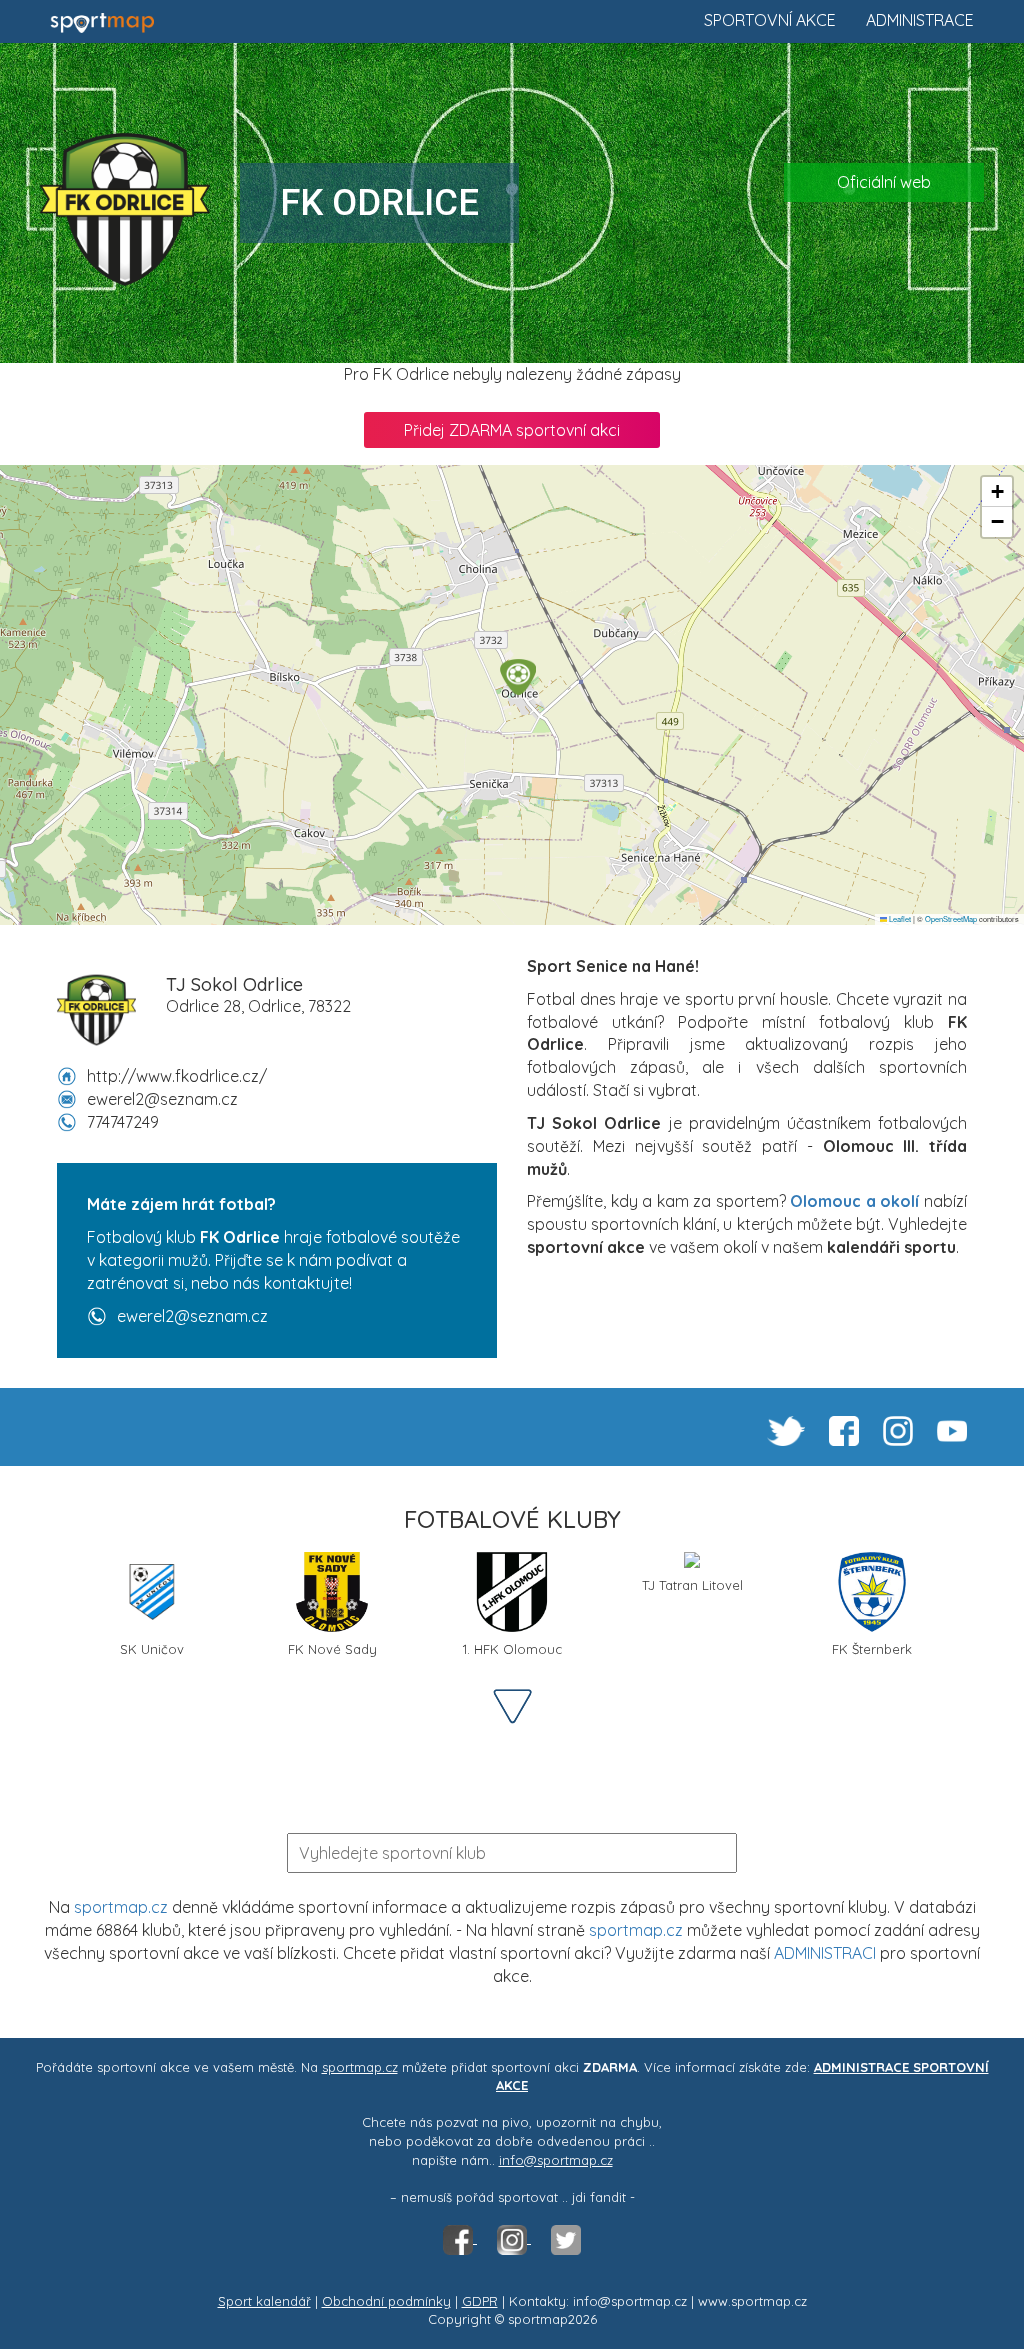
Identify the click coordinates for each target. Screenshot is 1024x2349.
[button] (518, 677)
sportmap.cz (121, 1907)
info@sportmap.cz (556, 2160)
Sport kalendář (264, 2301)
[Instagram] (514, 2238)
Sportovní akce (770, 20)
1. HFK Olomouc (512, 1649)
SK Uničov (152, 1649)
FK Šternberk (872, 1649)
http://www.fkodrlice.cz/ (177, 1076)
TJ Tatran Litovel (692, 1585)
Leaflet (899, 918)
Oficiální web (884, 182)
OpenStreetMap (951, 918)
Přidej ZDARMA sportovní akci (512, 430)
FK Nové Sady (332, 1649)
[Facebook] (460, 2238)
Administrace (920, 20)
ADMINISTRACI (825, 1953)
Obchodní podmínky (386, 2301)
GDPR (480, 2301)
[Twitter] (566, 2238)
